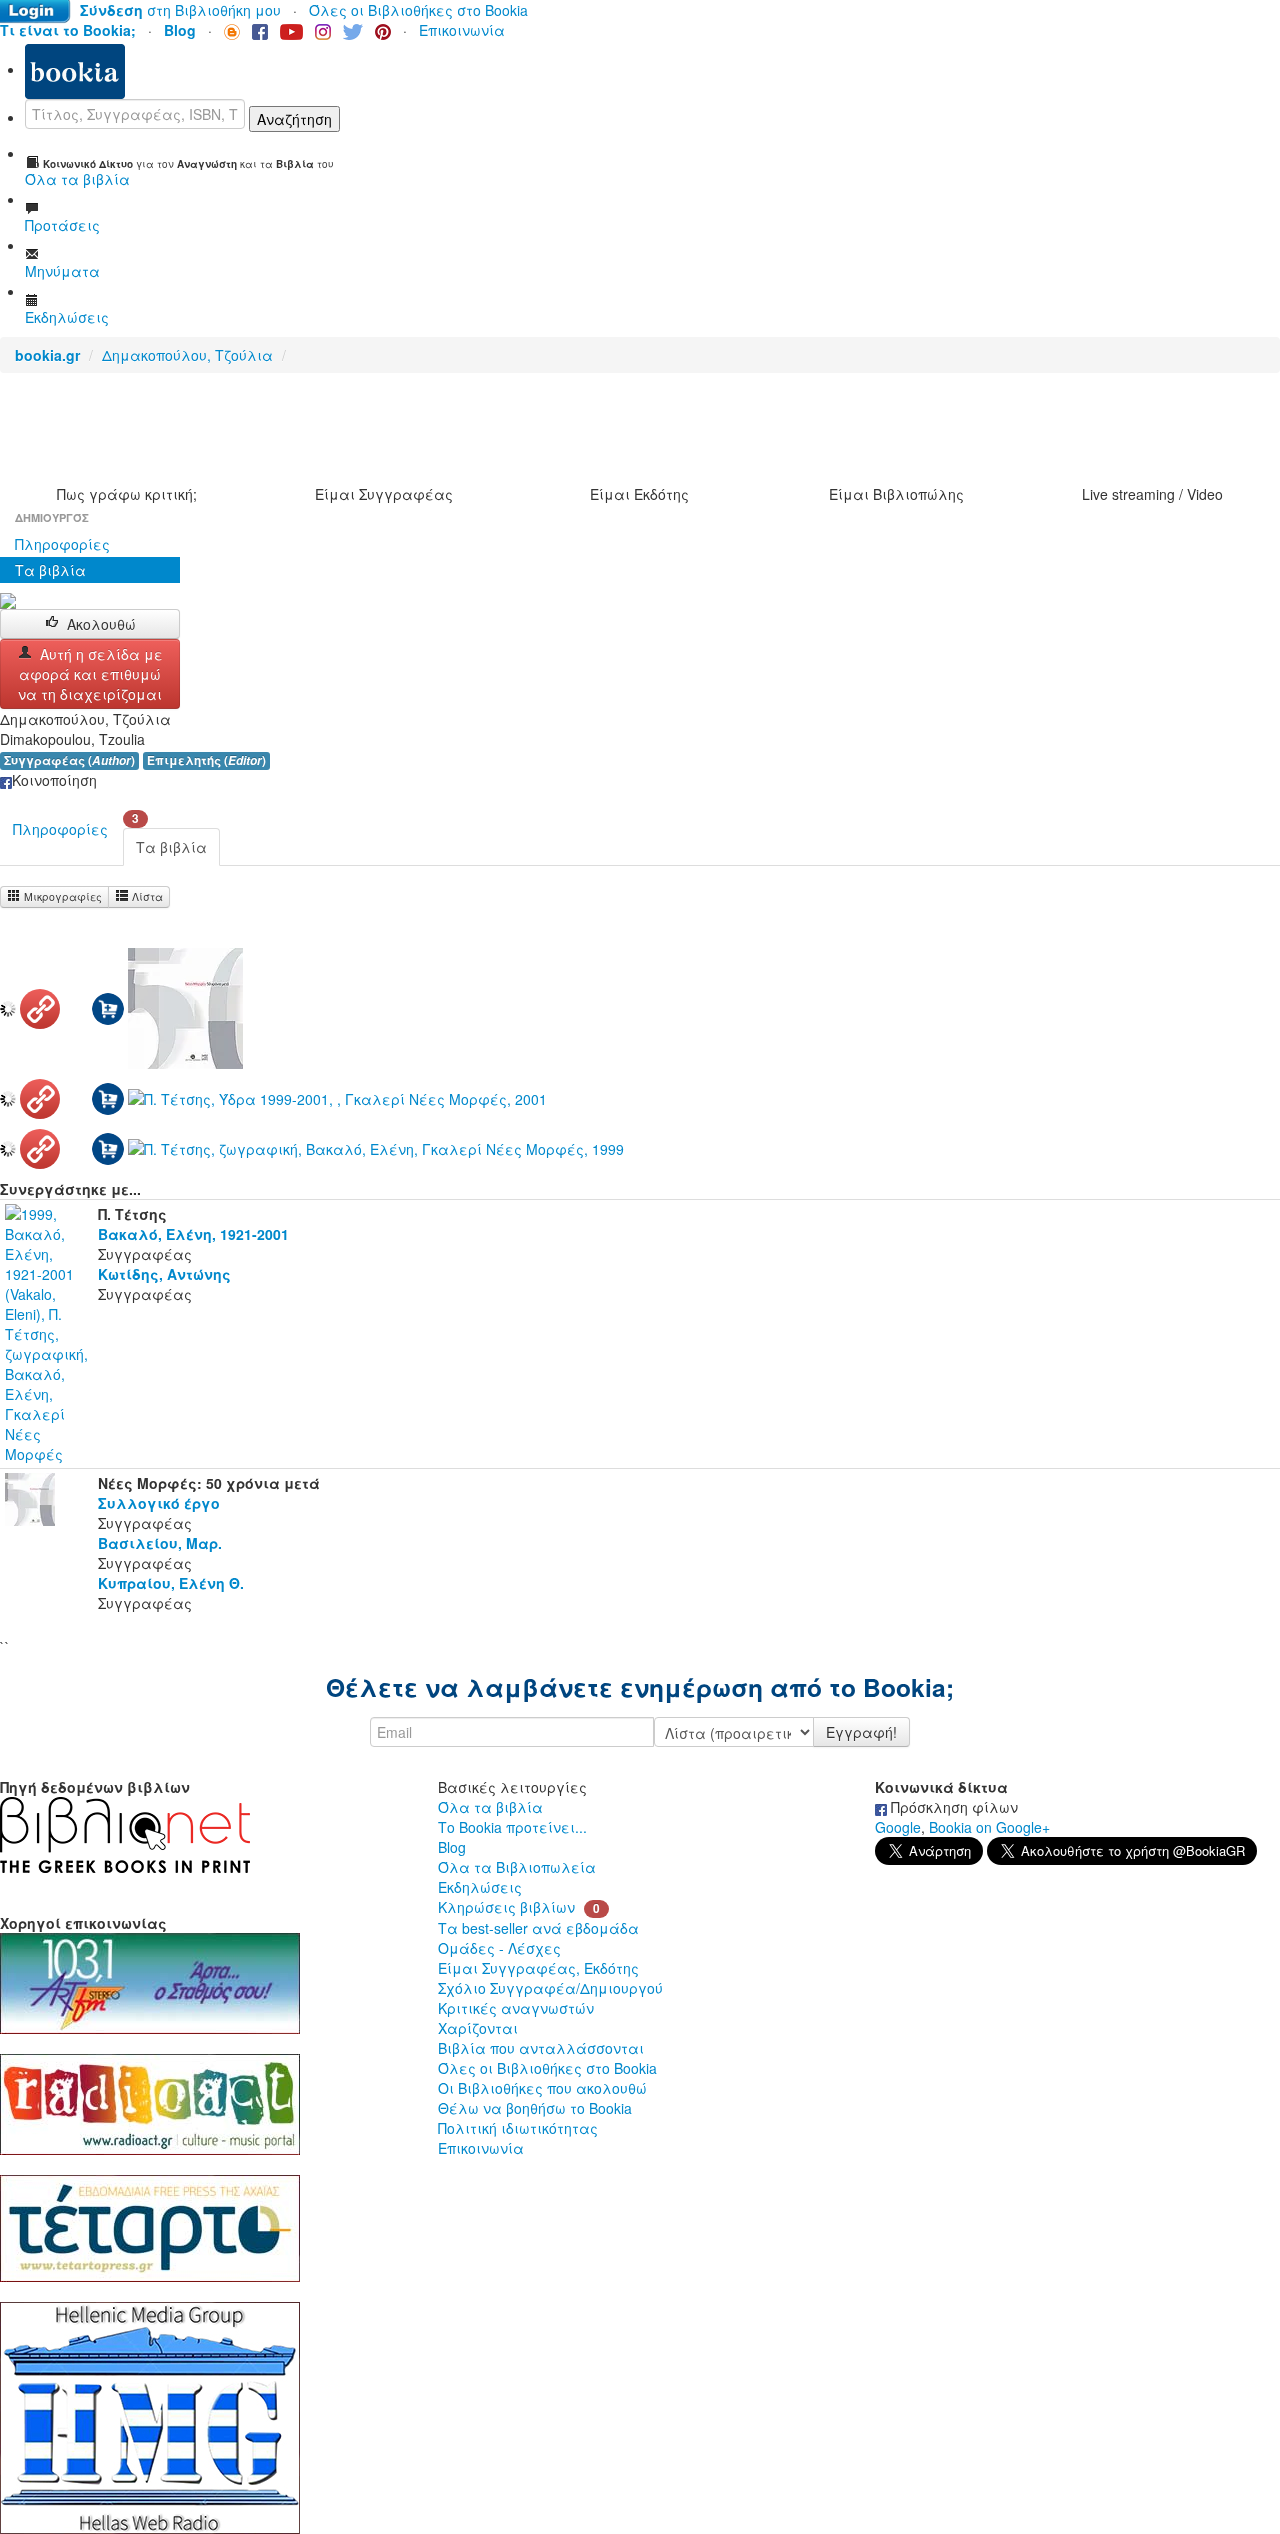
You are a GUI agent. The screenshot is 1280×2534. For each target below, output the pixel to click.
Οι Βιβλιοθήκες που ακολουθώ (542, 2088)
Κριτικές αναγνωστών (516, 2008)
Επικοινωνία (462, 30)
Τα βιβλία (50, 570)
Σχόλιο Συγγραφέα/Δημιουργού (550, 1988)
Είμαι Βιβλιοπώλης (896, 494)
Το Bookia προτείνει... (512, 1827)
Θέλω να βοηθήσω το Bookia (535, 2108)
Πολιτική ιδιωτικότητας (518, 2128)
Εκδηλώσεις (480, 1887)
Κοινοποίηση (54, 780)
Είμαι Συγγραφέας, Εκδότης (538, 1968)
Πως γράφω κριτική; (127, 494)
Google (898, 1827)
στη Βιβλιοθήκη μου (180, 10)
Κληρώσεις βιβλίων (506, 1907)
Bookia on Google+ (989, 1827)
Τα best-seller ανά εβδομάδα (538, 1928)
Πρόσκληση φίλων (952, 1807)
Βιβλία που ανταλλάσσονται (541, 2048)
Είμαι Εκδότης (639, 494)
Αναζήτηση (294, 119)
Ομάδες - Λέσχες (499, 1948)
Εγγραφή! (861, 1732)
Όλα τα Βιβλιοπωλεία (517, 1867)
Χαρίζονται (478, 2028)
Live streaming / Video (1152, 494)
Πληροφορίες (62, 544)
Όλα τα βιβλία (490, 1807)
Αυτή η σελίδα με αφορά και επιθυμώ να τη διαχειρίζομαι (90, 674)
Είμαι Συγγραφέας (384, 494)
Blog (452, 1847)
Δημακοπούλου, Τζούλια (187, 355)
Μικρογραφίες (61, 896)
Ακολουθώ (101, 624)
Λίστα (146, 896)
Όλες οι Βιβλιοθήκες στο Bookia (418, 10)
